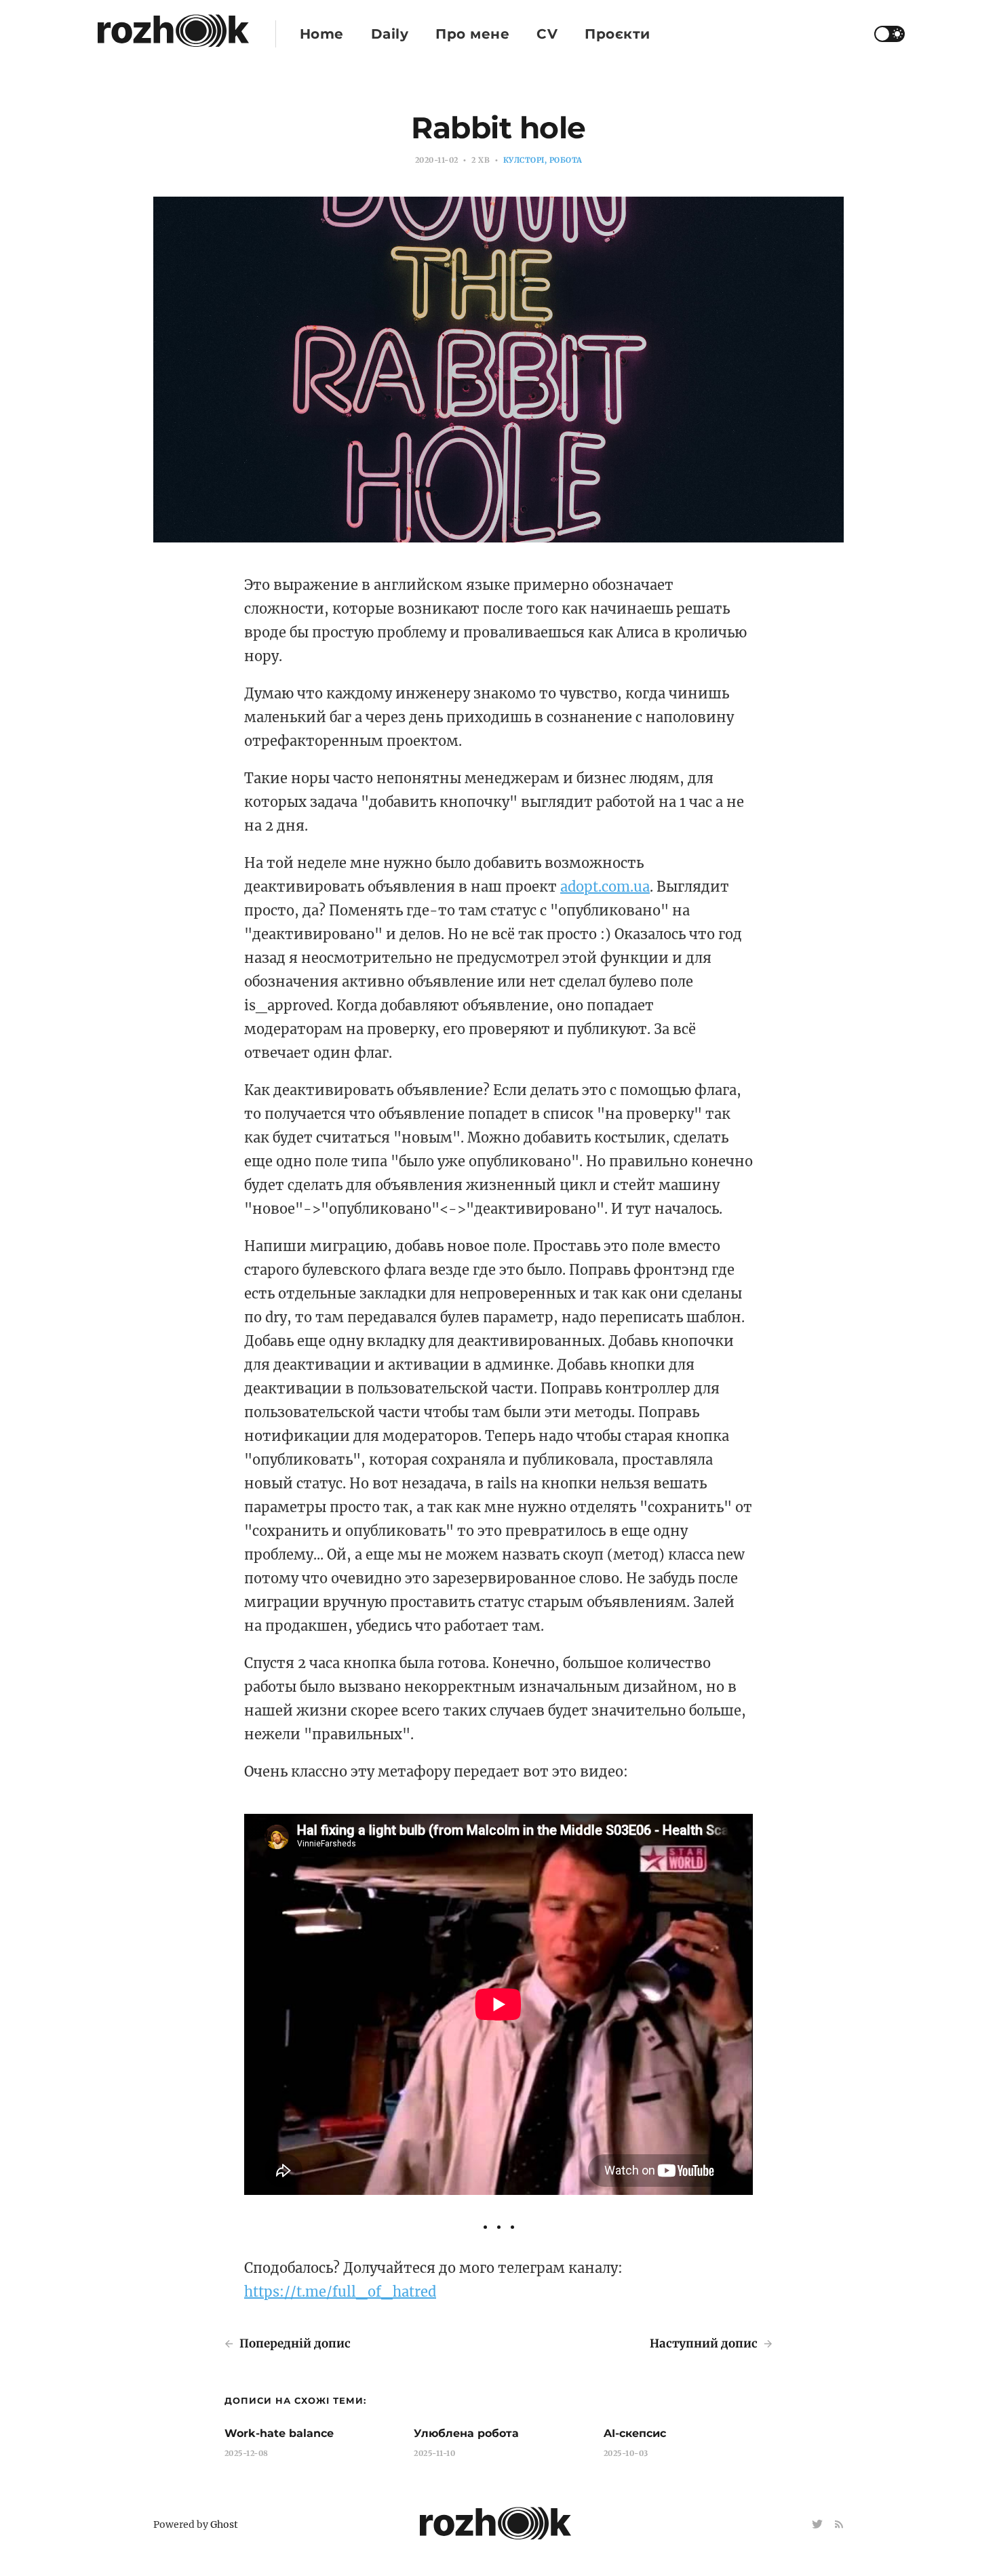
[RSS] (839, 2525)
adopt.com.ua (605, 887)
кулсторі (524, 160)
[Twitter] (819, 2525)
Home (322, 34)
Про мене (472, 34)
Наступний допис (705, 2343)
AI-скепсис (635, 2433)
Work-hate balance (279, 2433)
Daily (390, 34)
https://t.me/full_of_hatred (340, 2292)
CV (547, 34)
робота (566, 160)
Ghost (224, 2524)
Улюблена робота (466, 2433)
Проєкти (618, 34)
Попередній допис (294, 2343)
